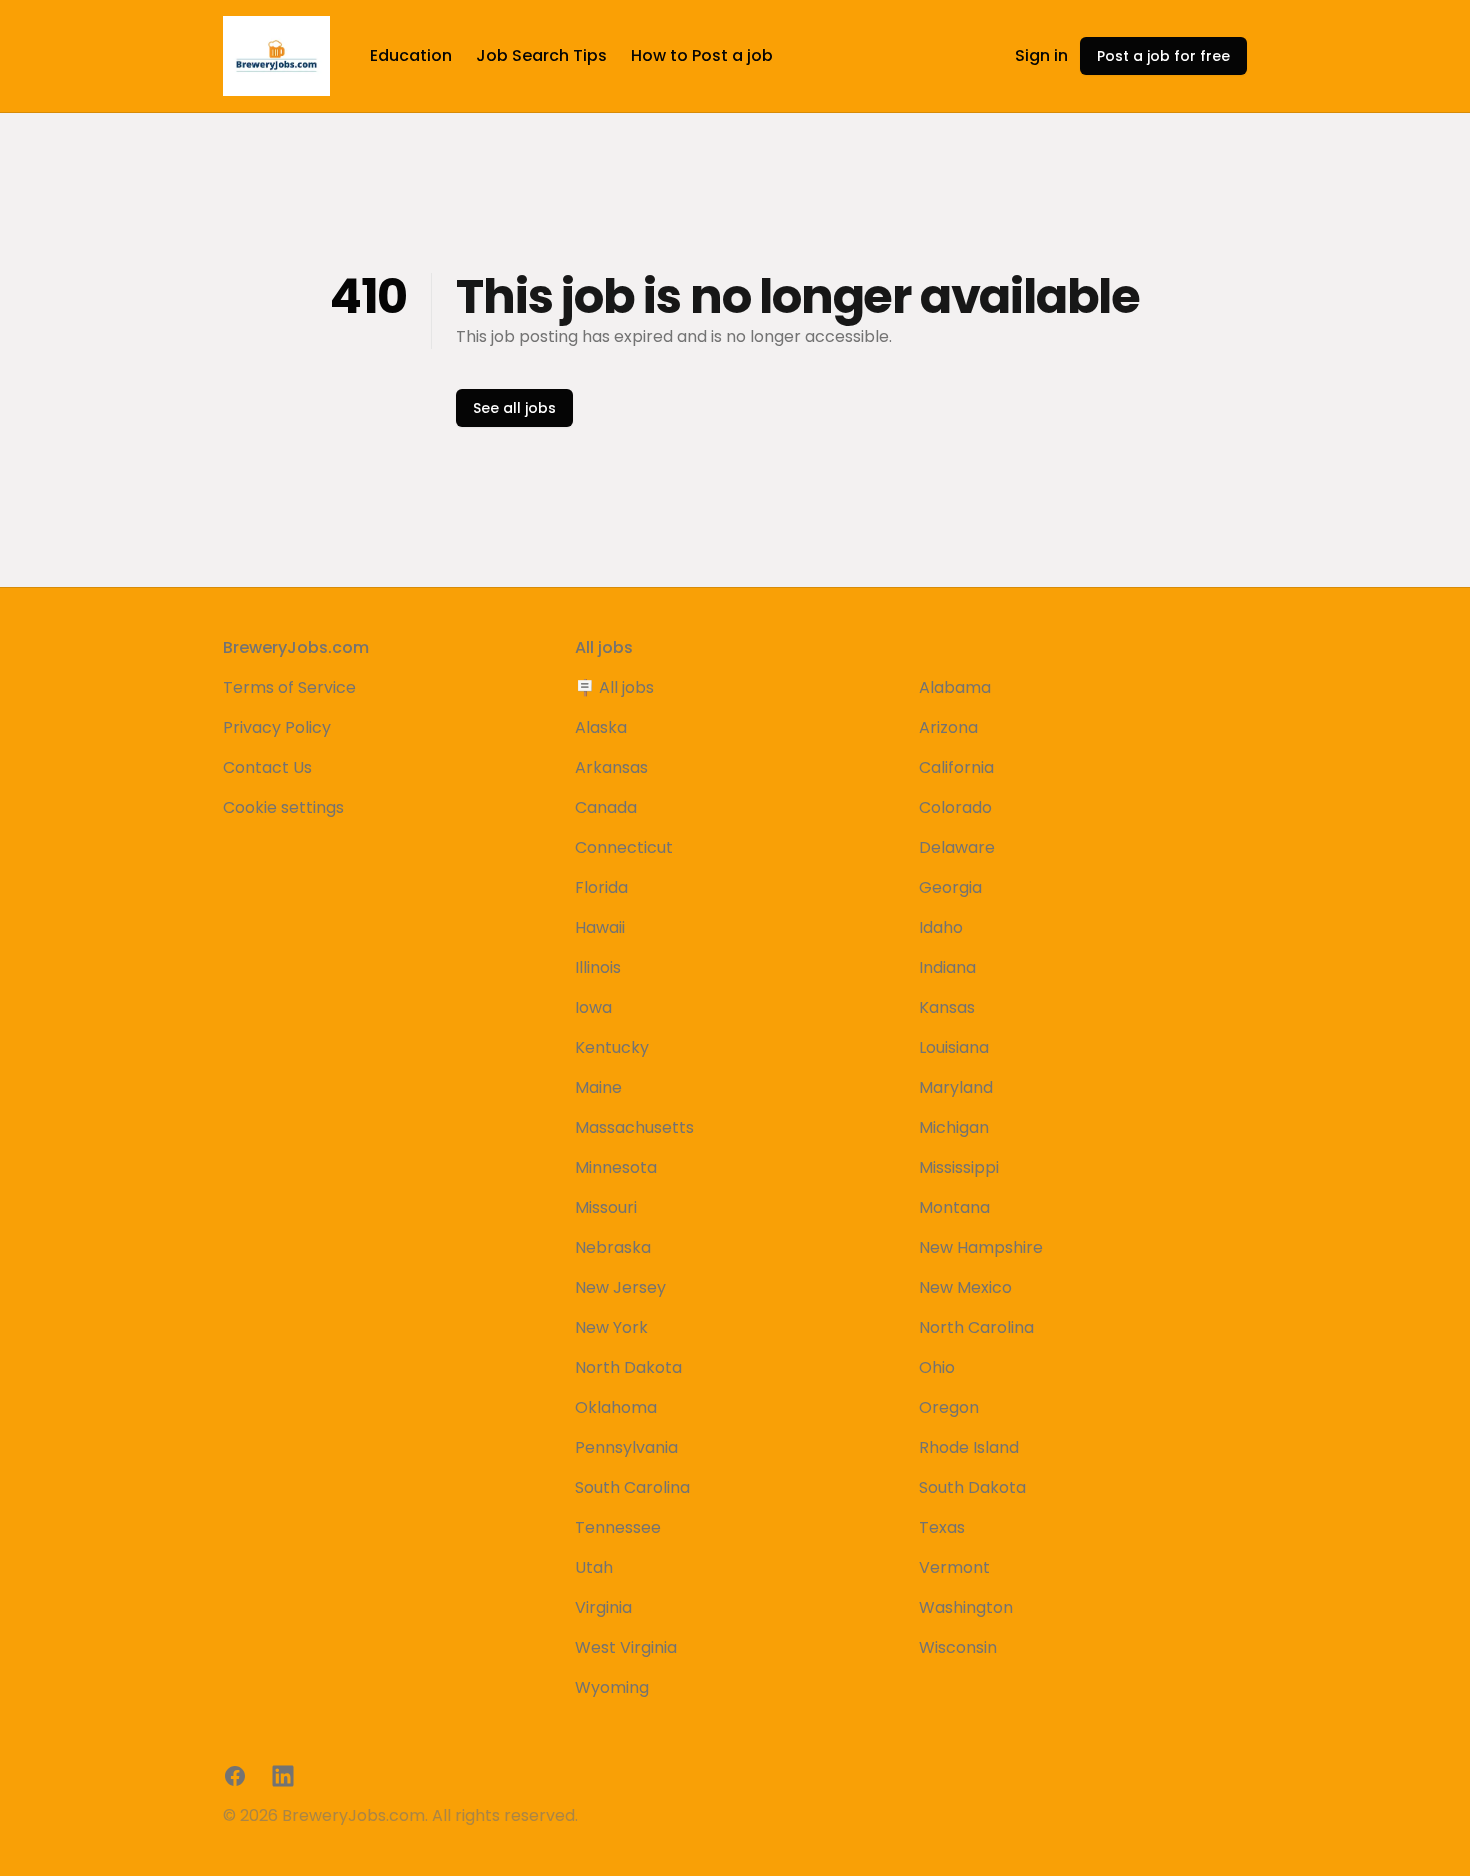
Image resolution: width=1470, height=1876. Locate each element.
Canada (606, 807)
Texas (942, 1527)
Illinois (598, 967)
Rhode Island (969, 1447)
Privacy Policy (277, 727)
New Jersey (620, 1287)
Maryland (956, 1087)
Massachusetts (634, 1127)
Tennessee (618, 1527)
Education (411, 55)
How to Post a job (702, 55)
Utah (594, 1567)
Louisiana (954, 1047)
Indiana (947, 967)
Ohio (937, 1367)
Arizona (948, 727)
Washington (966, 1607)
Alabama (955, 687)
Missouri (606, 1207)
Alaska (601, 727)
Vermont (954, 1567)
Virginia (603, 1607)
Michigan (954, 1127)
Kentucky (612, 1047)
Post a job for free (1163, 56)
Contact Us (267, 767)
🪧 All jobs (614, 687)
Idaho (941, 927)
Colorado (955, 807)
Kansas (947, 1007)
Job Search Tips (541, 55)
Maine (598, 1087)
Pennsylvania (626, 1447)
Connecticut (624, 847)
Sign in (1041, 55)
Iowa (593, 1007)
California (956, 767)
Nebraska (613, 1247)
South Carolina (632, 1487)
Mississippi (959, 1167)
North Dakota (628, 1367)
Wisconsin (958, 1647)
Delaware (957, 847)
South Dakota (972, 1487)
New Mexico (965, 1287)
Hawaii (600, 927)
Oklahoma (616, 1407)
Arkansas (611, 767)
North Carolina (976, 1327)
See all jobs (514, 408)
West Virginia (626, 1647)
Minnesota (616, 1167)
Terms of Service (289, 687)
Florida (601, 887)
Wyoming (612, 1687)
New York (611, 1327)
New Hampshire (981, 1247)
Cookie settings (283, 807)
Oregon (949, 1407)
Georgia (950, 887)
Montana (954, 1207)
